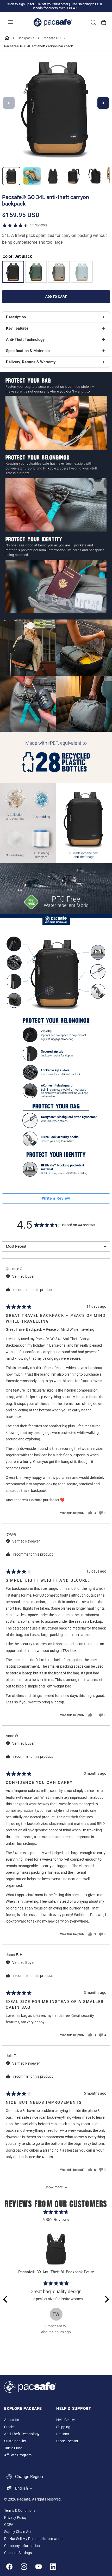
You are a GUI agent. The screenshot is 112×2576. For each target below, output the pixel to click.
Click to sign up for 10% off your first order (38, 4)
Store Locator (67, 2441)
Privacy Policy (15, 2518)
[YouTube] (39, 2567)
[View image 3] (53, 176)
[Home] (7, 38)
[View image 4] (74, 176)
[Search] (93, 22)
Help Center (66, 2420)
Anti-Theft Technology (22, 2434)
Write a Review (56, 1198)
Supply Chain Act (18, 2532)
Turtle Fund (13, 2448)
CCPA (9, 2525)
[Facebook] (9, 2567)
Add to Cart (56, 297)
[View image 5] (95, 176)
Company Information (22, 2546)
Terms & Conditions (20, 2511)
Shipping (63, 2427)
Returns (63, 2434)
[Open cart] (104, 22)
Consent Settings (18, 2553)
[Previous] (6, 2299)
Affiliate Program (18, 2455)
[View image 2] (32, 176)
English (21, 2488)
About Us (12, 2420)
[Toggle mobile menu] (10, 22)
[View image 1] (11, 176)
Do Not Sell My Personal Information (33, 2539)
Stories (10, 2427)
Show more (54, 2187)
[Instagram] (24, 2567)
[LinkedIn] (53, 2567)
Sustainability (15, 2441)
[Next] (106, 2299)
